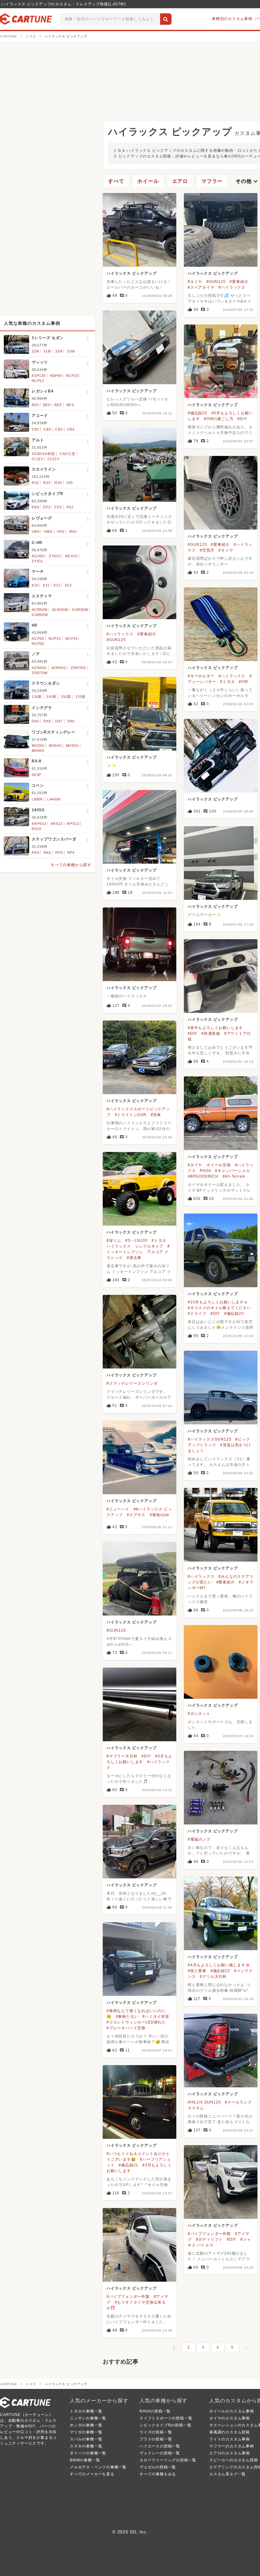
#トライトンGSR (131, 1115)
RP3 (59, 853)
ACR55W (60, 610)
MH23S (38, 746)
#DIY (242, 419)
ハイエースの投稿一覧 (160, 2446)
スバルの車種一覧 (86, 2439)
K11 (46, 585)
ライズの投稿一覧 (156, 2432)
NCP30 (38, 639)
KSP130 (39, 376)
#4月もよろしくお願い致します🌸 (219, 1965)
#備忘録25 (198, 413)
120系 (81, 697)
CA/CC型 (68, 454)
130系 (37, 697)
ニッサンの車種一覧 (88, 2418)
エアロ (180, 181)
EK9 (35, 507)
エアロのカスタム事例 (230, 2453)
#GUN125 (216, 282)
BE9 (47, 405)
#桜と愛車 (197, 1971)
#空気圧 (207, 550)
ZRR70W (40, 673)
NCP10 (72, 376)
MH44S (38, 751)
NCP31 (55, 639)
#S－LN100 (136, 1241)
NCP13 (38, 381)
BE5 (35, 405)
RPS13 (73, 824)
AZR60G (39, 668)
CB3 (59, 429)
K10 (35, 585)
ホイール (148, 181)
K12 (57, 585)
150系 (66, 697)
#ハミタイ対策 (156, 2017)
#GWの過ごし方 (219, 419)
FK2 (70, 507)
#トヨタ (227, 682)
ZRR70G (78, 668)
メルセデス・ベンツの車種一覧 (98, 2467)
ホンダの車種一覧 (86, 2425)
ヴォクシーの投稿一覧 (160, 2453)
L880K (37, 799)
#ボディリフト (209, 2239)
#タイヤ (195, 282)
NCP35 (38, 644)
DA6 (47, 721)
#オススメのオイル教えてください (219, 1308)
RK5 (35, 853)
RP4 (71, 853)
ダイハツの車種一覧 (88, 2453)
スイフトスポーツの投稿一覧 (166, 2418)
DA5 (35, 721)
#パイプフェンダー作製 (209, 2234)
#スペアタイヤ (201, 287)
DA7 (59, 721)
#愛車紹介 (239, 282)
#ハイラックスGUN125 (209, 1439)
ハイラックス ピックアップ (131, 273)
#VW (243, 682)
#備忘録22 (220, 1971)
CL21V (53, 459)
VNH (73, 532)
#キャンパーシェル (232, 1171)
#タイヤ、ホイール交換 (209, 1165)
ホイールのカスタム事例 (232, 2411)
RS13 (36, 829)
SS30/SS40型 (43, 454)
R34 (58, 483)
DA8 (71, 721)
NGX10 (71, 556)
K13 (68, 585)
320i (59, 351)
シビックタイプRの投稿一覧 (165, 2425)
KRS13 (57, 824)
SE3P (36, 775)
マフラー (212, 181)
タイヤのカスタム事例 (230, 2418)
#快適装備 (211, 1034)
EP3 (47, 507)
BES (70, 405)
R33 (47, 483)
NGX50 (38, 556)
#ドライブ (197, 1314)
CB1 (35, 429)
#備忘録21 (128, 2165)
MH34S (55, 746)
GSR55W (40, 615)
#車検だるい (127, 2017)
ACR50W (40, 610)
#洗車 (156, 1115)
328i (35, 351)
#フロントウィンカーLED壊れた (136, 2022)
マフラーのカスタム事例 (232, 2446)
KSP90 (56, 376)
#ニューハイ (118, 1509)
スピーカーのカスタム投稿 (234, 2460)
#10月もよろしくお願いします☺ (218, 1302)
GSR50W (80, 610)
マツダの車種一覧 (86, 2432)
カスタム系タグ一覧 (227, 2474)
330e (71, 351)
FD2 (58, 507)
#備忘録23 (234, 1314)
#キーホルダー (201, 676)
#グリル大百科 (213, 1977)
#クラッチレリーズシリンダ (132, 1383)
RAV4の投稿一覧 (155, 2411)
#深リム (114, 1241)
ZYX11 (37, 561)
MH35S (72, 746)
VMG (48, 532)
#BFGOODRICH (203, 1176)
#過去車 (134, 1258)
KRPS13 (39, 824)
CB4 (71, 429)
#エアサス (136, 1515)
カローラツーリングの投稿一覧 (168, 2460)
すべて (116, 181)
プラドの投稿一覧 (156, 2439)
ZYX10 (55, 556)
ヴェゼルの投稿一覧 (158, 2467)
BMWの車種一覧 (85, 2460)
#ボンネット (199, 1714)
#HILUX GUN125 (204, 2102)
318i (47, 351)
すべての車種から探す (71, 865)
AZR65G (59, 668)
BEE (58, 405)
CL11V (37, 459)
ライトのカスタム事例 (230, 2439)
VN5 (60, 532)
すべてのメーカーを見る (92, 2474)
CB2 (47, 429)
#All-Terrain (234, 1176)
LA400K (54, 799)
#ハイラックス (232, 287)
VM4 (36, 532)
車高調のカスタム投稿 (230, 2432)
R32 (35, 483)
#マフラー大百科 (122, 1756)
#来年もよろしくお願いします (215, 1028)
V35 (70, 483)
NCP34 (71, 639)
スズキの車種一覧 (86, 2446)
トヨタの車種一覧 (86, 2411)
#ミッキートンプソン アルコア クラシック (138, 1252)
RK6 (47, 853)
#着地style (159, 1515)
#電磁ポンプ (199, 1839)
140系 (51, 697)
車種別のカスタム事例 (232, 19)
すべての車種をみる (158, 2474)
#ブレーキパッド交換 (126, 2028)
